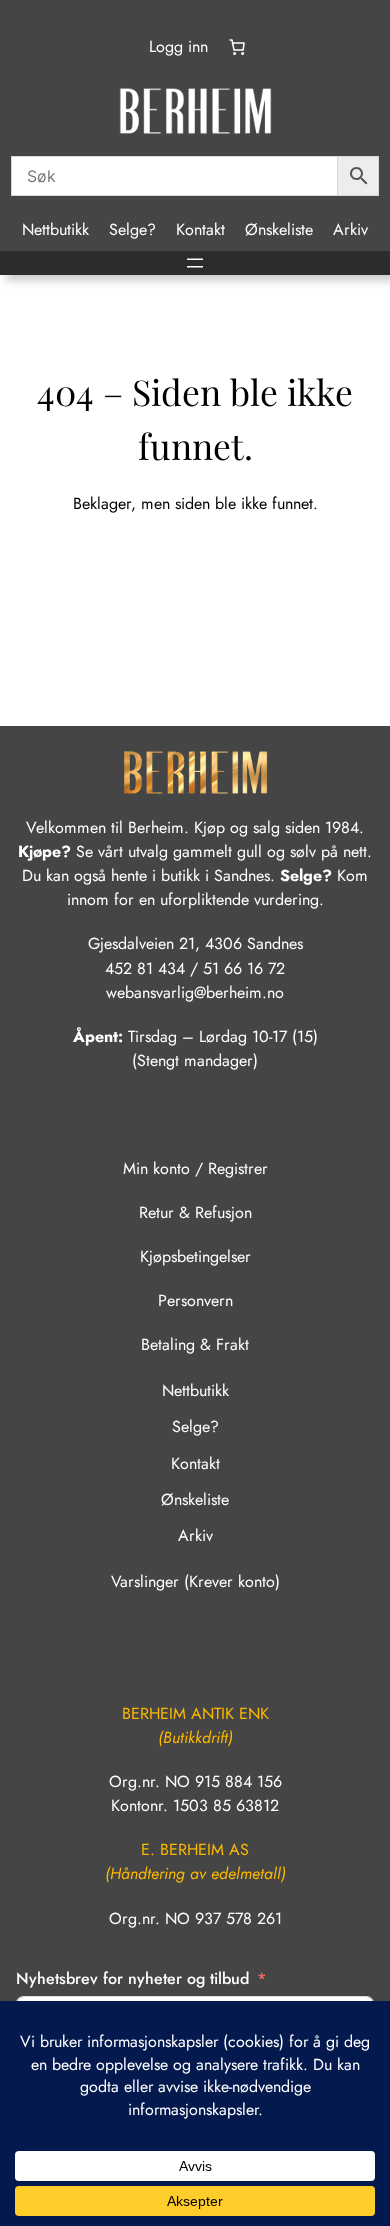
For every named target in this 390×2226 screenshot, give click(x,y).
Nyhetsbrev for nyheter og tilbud (132, 1978)
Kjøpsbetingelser (195, 1256)
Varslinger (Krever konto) (195, 1581)
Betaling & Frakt (195, 1344)
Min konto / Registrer (195, 1168)
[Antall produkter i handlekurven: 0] (236, 47)
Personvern (195, 1300)
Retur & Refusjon (195, 1212)
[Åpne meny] (195, 263)
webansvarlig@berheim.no (195, 992)
